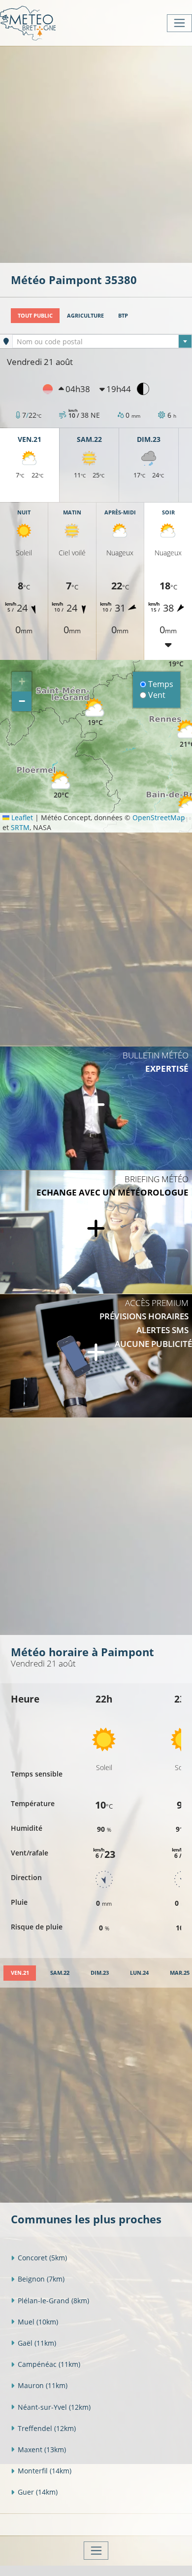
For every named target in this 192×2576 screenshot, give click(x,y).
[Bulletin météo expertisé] (96, 1108)
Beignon (41, 2279)
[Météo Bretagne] (28, 23)
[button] (61, 785)
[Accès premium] (96, 1356)
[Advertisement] (96, 153)
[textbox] (102, 342)
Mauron (43, 2385)
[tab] (20, 1973)
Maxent (42, 2449)
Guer (38, 2492)
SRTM (20, 827)
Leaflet (21, 817)
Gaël (37, 2343)
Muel (38, 2322)
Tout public (35, 315)
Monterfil (45, 2471)
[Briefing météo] (96, 1232)
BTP (123, 315)
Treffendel (47, 2428)
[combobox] (102, 341)
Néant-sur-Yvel (54, 2407)
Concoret (42, 2258)
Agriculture (85, 315)
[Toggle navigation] (179, 23)
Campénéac (49, 2364)
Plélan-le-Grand (53, 2301)
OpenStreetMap (159, 817)
